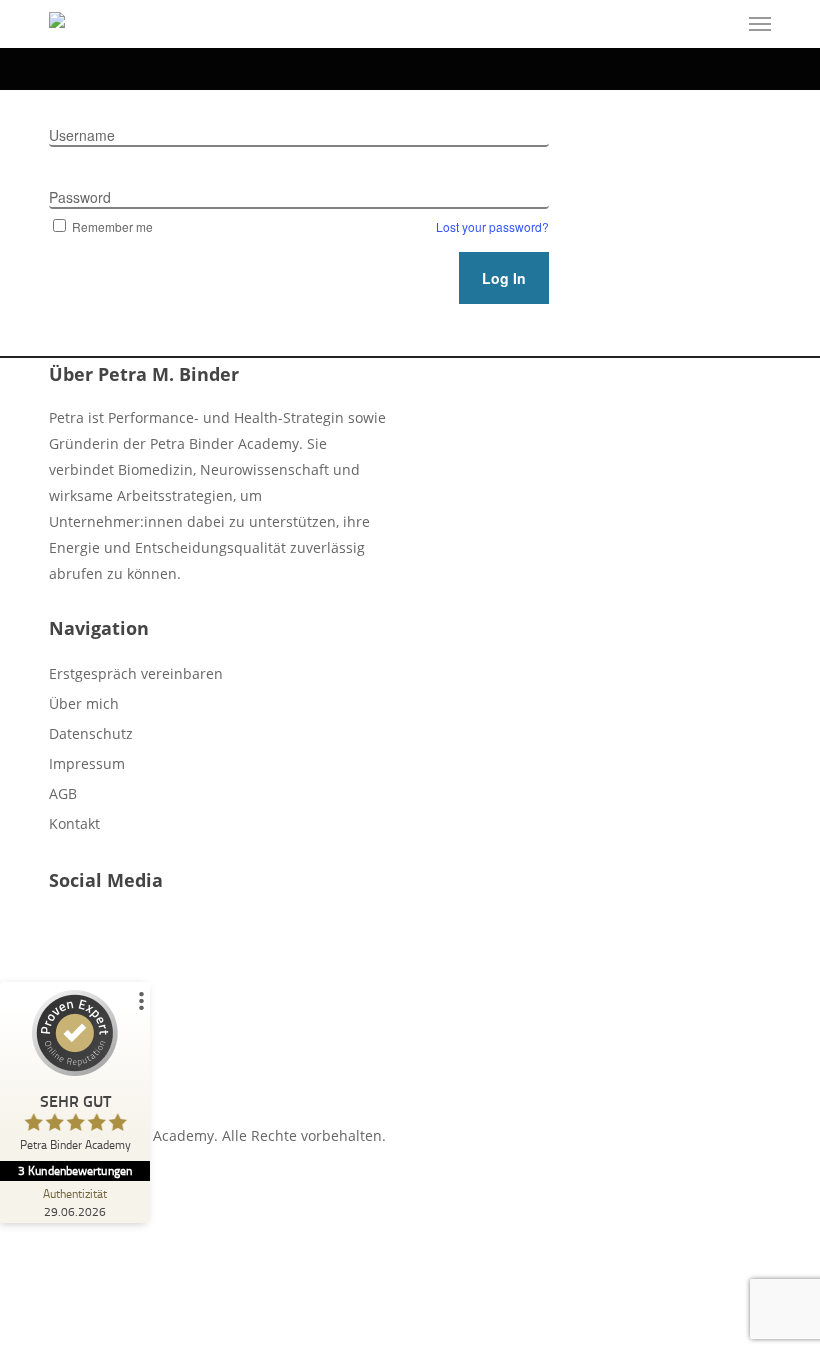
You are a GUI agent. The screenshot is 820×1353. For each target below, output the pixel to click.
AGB (63, 793)
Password (80, 197)
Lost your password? (492, 226)
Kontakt (74, 823)
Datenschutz (91, 733)
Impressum (87, 763)
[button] (760, 24)
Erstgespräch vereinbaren (136, 673)
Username (82, 135)
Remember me (112, 226)
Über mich (84, 703)
